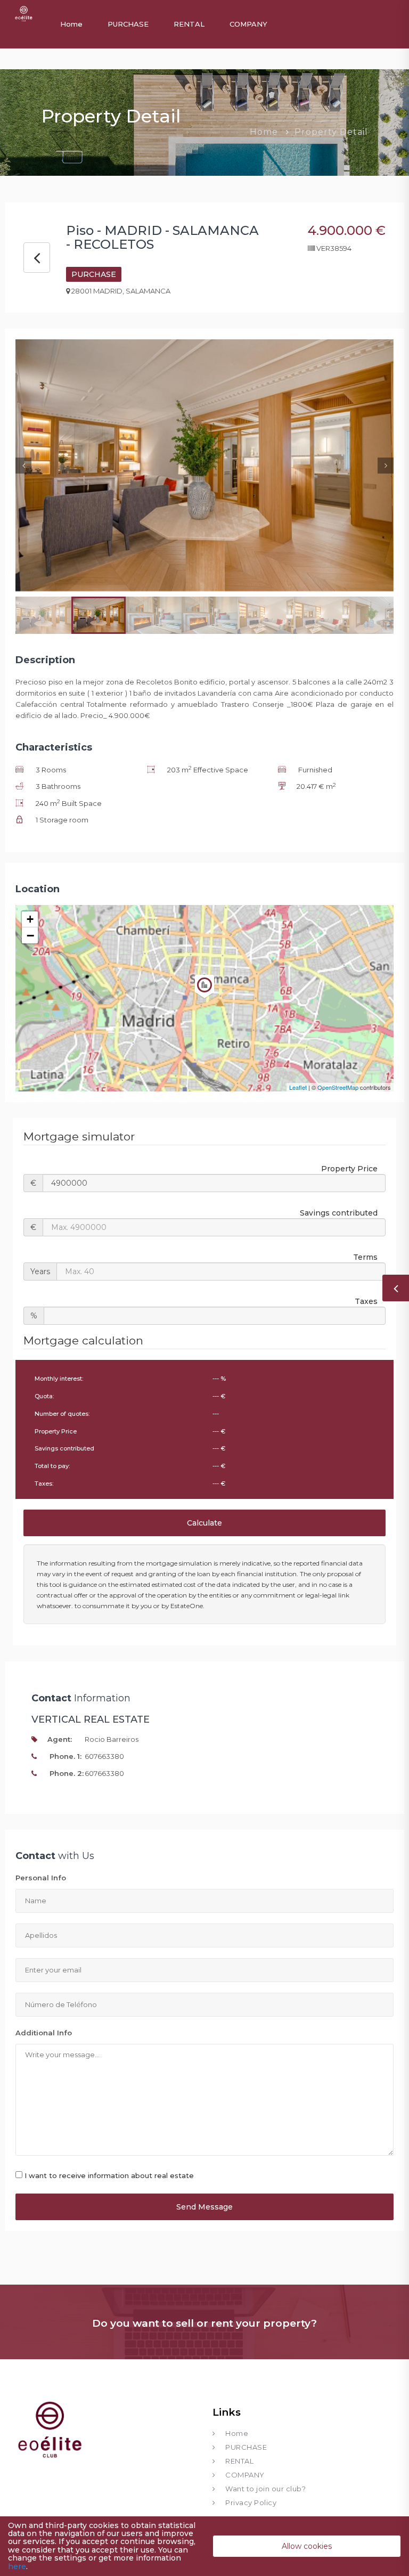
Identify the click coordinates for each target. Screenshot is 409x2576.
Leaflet (298, 1087)
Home (71, 24)
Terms (365, 1257)
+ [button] (30, 919)
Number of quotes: (62, 1414)
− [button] (30, 935)
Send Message (204, 2207)
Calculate (204, 1523)
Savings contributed (339, 1213)
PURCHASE (128, 24)
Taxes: (44, 1483)
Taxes (366, 1301)
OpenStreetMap (338, 1087)
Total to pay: (52, 1466)
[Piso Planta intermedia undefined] (204, 993)
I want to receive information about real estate (109, 2175)
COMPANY (248, 24)
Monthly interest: (59, 1379)
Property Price (349, 1169)
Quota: (44, 1396)
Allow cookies (307, 2546)
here (17, 2566)
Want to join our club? (265, 2489)
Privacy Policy (251, 2502)
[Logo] (23, 13)
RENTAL (189, 24)
